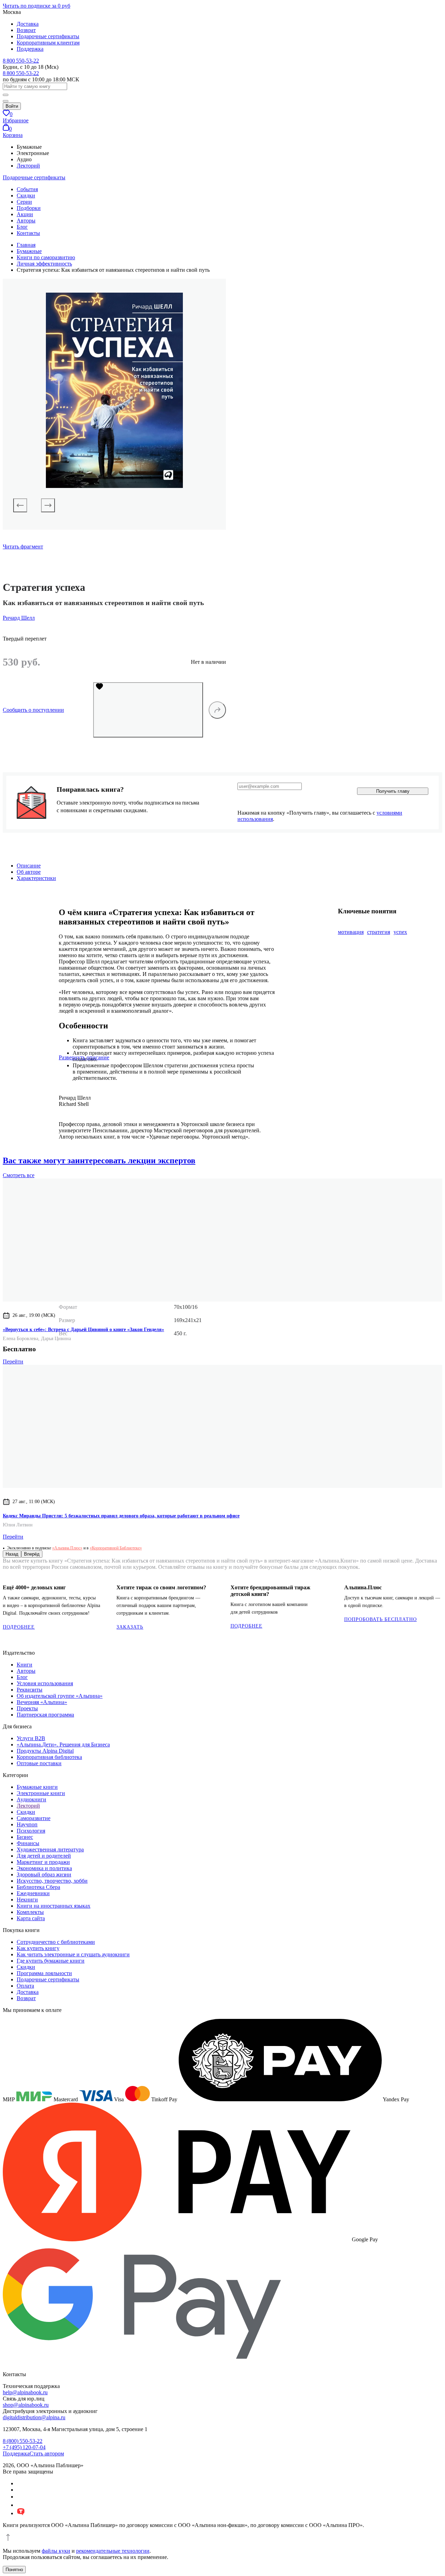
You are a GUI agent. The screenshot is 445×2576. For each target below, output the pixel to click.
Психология (31, 1831)
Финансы (28, 1843)
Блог (22, 227)
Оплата (25, 1986)
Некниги (27, 1900)
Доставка (28, 24)
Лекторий (28, 166)
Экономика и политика (44, 1868)
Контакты (28, 233)
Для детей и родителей (44, 1856)
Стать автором (47, 2453)
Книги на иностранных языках (54, 1906)
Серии (24, 202)
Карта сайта (31, 1918)
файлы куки (56, 2551)
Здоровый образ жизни (44, 1874)
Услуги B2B (31, 1738)
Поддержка (30, 49)
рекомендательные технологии (113, 2551)
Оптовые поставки (39, 1763)
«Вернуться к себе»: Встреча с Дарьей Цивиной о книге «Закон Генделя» (83, 1330)
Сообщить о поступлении (33, 710)
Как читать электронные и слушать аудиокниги (73, 1954)
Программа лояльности (44, 1973)
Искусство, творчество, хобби (52, 1881)
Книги (25, 1665)
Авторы (26, 221)
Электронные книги (41, 1793)
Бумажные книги (37, 1787)
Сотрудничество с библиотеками (56, 1942)
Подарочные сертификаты (48, 36)
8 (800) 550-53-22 (23, 2441)
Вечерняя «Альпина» (42, 1702)
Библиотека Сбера (38, 1887)
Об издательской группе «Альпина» (60, 1696)
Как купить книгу (38, 1948)
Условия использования (45, 1683)
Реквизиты (30, 1690)
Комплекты (30, 1912)
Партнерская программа (45, 1715)
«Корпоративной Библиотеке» (116, 1548)
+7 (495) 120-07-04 (24, 2447)
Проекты (27, 1708)
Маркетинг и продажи (43, 1862)
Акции (25, 214)
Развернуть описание (84, 1057)
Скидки (26, 195)
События (27, 189)
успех (400, 932)
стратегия (379, 932)
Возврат (26, 30)
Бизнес (25, 1837)
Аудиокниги (31, 1799)
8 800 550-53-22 (21, 61)
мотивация (351, 932)
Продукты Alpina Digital (45, 1751)
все (19, 1175)
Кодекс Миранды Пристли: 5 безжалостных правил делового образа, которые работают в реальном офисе (121, 1516)
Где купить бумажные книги (51, 1961)
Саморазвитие (34, 1818)
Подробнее (19, 1627)
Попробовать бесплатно (381, 1619)
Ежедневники (33, 1893)
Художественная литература (50, 1849)
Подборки (29, 208)
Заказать (130, 1627)
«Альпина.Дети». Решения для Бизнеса (63, 1744)
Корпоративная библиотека (49, 1757)
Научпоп (27, 1824)
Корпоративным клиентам (48, 43)
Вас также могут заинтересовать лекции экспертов (99, 1160)
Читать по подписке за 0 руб (37, 6)
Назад (12, 1554)
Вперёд (32, 1554)
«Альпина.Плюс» (67, 1548)
